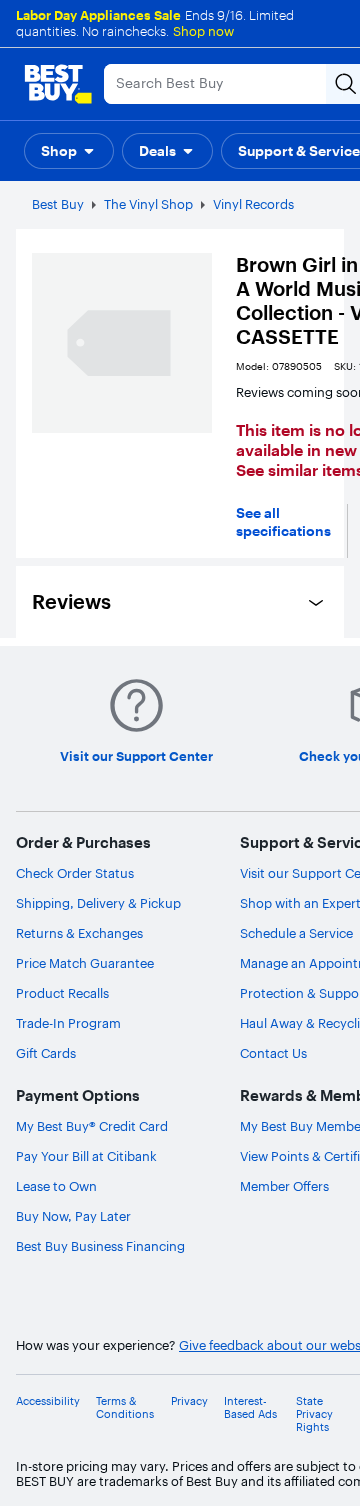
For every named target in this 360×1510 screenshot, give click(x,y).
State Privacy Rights (314, 1414)
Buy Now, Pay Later (73, 1216)
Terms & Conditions (125, 1408)
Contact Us (273, 1053)
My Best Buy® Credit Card (92, 1126)
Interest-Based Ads (250, 1408)
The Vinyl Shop (148, 204)
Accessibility (48, 1401)
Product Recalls (62, 993)
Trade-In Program (68, 1023)
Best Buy (58, 204)
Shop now (203, 31)
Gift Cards (46, 1053)
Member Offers (284, 1186)
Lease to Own (56, 1186)
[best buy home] (58, 84)
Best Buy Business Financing (100, 1246)
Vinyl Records (253, 204)
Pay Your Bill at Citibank (86, 1156)
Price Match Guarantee (85, 963)
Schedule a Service (296, 933)
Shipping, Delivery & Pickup (98, 903)
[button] (69, 151)
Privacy (189, 1401)
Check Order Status (75, 873)
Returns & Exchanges (79, 933)
